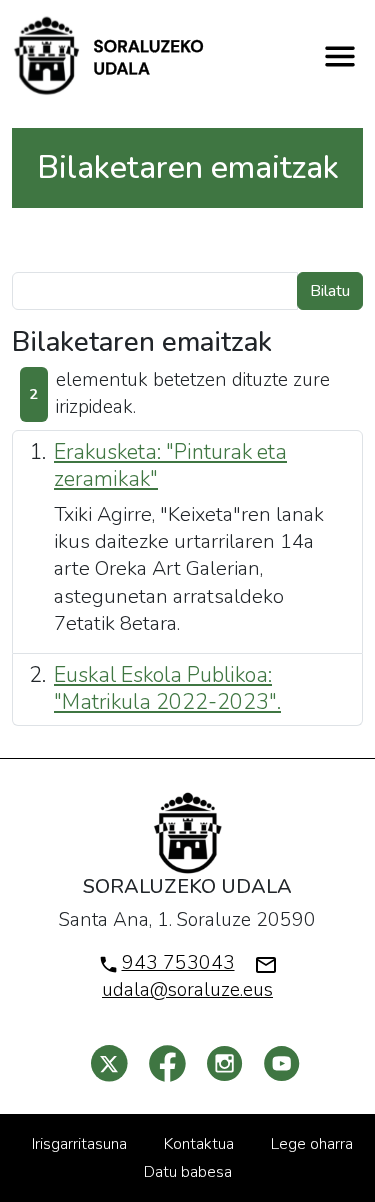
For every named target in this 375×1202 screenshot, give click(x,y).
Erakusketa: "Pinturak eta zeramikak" (170, 465)
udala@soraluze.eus (187, 990)
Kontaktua (199, 1144)
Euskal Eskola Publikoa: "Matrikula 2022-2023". (167, 688)
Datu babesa (188, 1172)
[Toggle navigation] (340, 56)
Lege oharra (312, 1144)
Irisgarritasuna (79, 1144)
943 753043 (178, 963)
